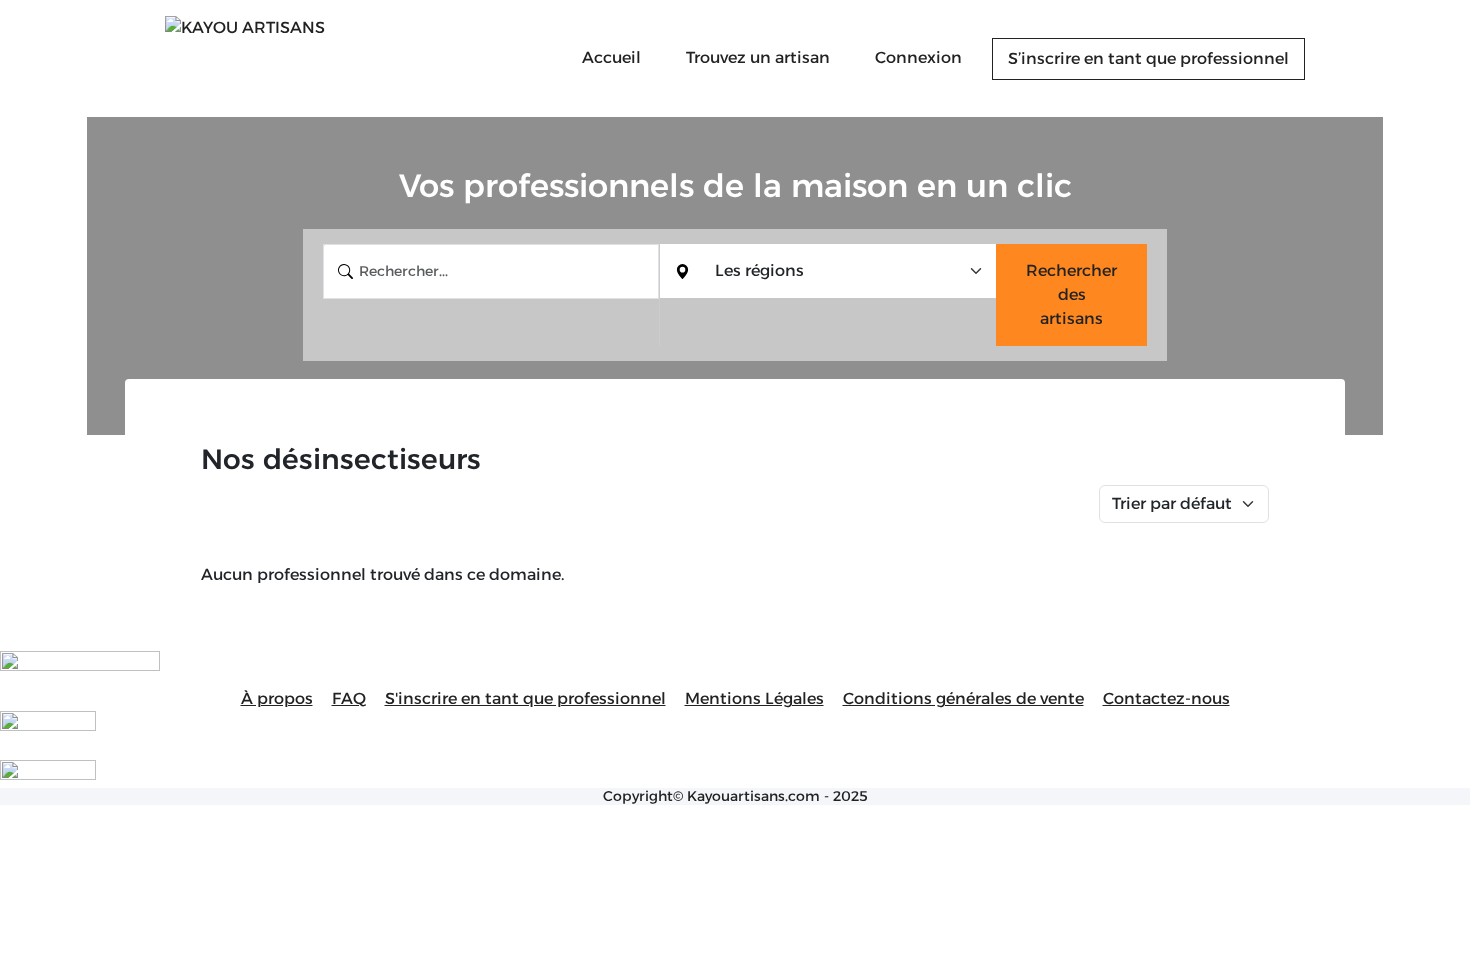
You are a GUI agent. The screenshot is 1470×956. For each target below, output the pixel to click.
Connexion (918, 57)
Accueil (611, 57)
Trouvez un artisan (758, 57)
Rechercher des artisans (1071, 294)
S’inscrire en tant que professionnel (1148, 58)
